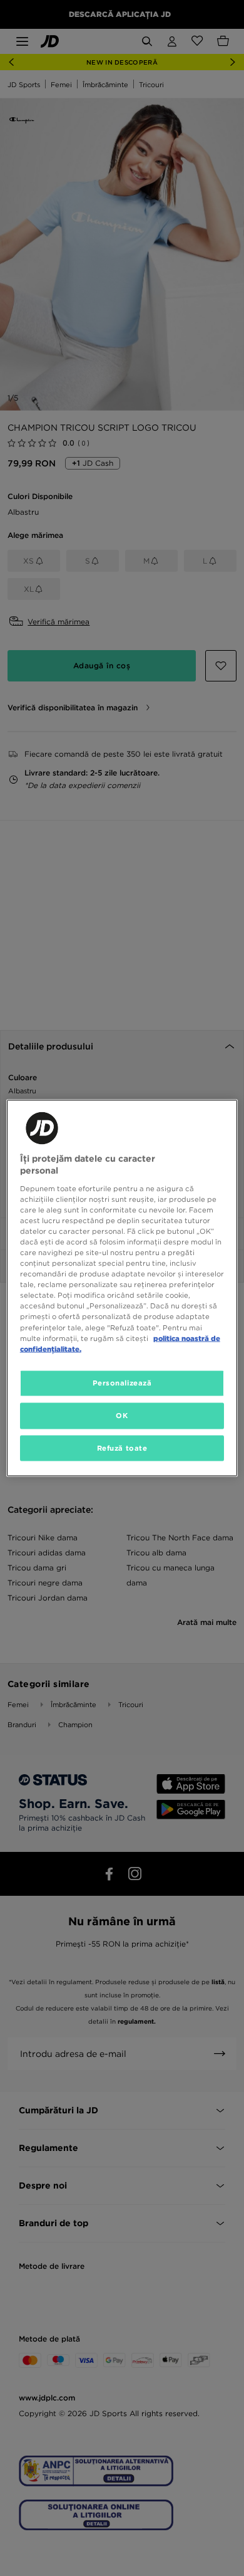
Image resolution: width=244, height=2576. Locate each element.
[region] (122, 1288)
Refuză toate (122, 1448)
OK (122, 1415)
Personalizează (122, 1382)
